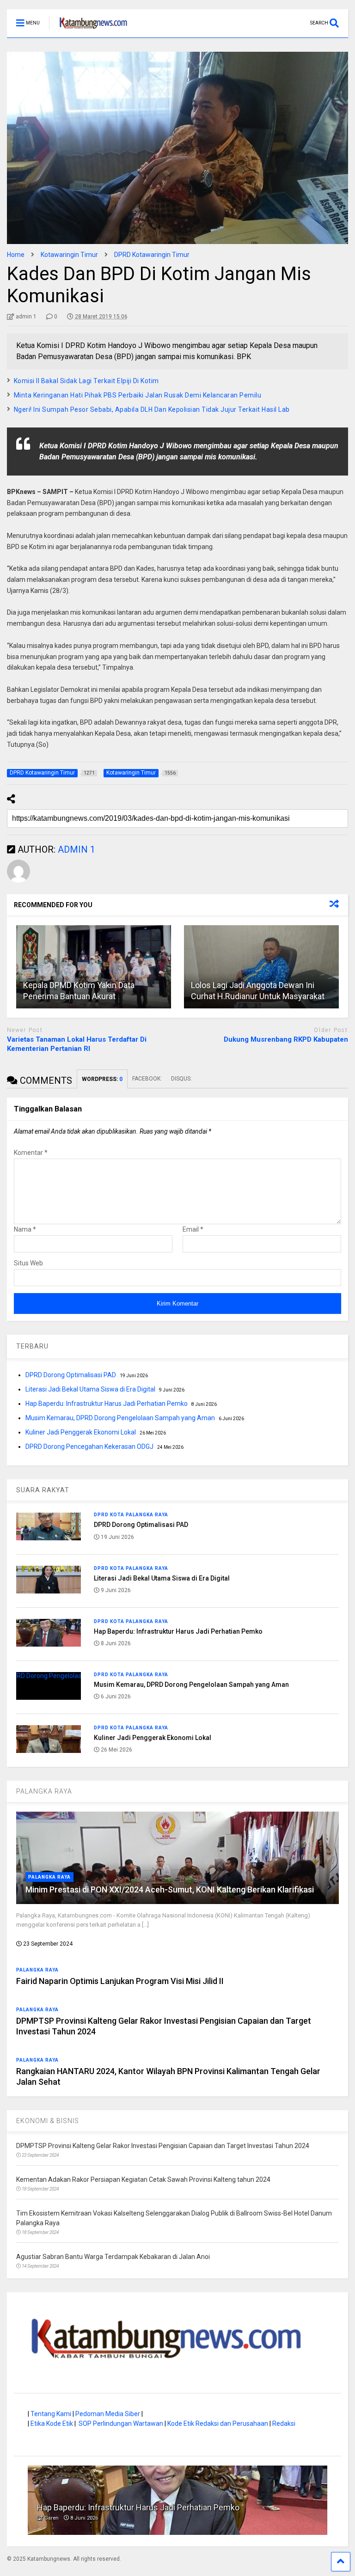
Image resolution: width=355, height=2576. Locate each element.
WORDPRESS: (102, 1079)
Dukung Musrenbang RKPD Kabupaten (286, 1039)
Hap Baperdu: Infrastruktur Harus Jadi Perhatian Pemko (107, 1404)
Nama (25, 1229)
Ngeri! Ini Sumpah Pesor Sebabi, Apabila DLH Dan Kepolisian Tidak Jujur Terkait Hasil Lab (152, 409)
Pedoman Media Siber (108, 2414)
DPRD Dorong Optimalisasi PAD (71, 1375)
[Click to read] (94, 967)
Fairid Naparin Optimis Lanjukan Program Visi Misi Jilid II (120, 1981)
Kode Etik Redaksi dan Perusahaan (218, 2423)
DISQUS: (181, 1079)
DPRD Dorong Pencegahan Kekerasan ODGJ (89, 1447)
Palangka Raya (49, 1877)
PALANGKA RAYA (44, 1791)
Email (193, 1229)
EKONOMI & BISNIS (48, 2121)
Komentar (31, 1153)
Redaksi (284, 2423)
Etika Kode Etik (52, 2423)
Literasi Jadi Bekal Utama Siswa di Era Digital (90, 1389)
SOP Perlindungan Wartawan (121, 2423)
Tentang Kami (51, 2414)
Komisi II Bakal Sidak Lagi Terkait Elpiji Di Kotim (86, 381)
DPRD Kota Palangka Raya (131, 1515)
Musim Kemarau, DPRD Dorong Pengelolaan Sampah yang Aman (120, 1418)
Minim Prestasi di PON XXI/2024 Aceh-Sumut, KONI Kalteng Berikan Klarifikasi (170, 1889)
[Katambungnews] (89, 31)
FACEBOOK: (147, 1079)
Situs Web (28, 1263)
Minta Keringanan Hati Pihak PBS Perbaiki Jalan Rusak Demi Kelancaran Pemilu (138, 395)
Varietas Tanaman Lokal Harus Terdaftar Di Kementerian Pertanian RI (77, 1044)
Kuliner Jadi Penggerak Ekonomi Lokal (81, 1432)
